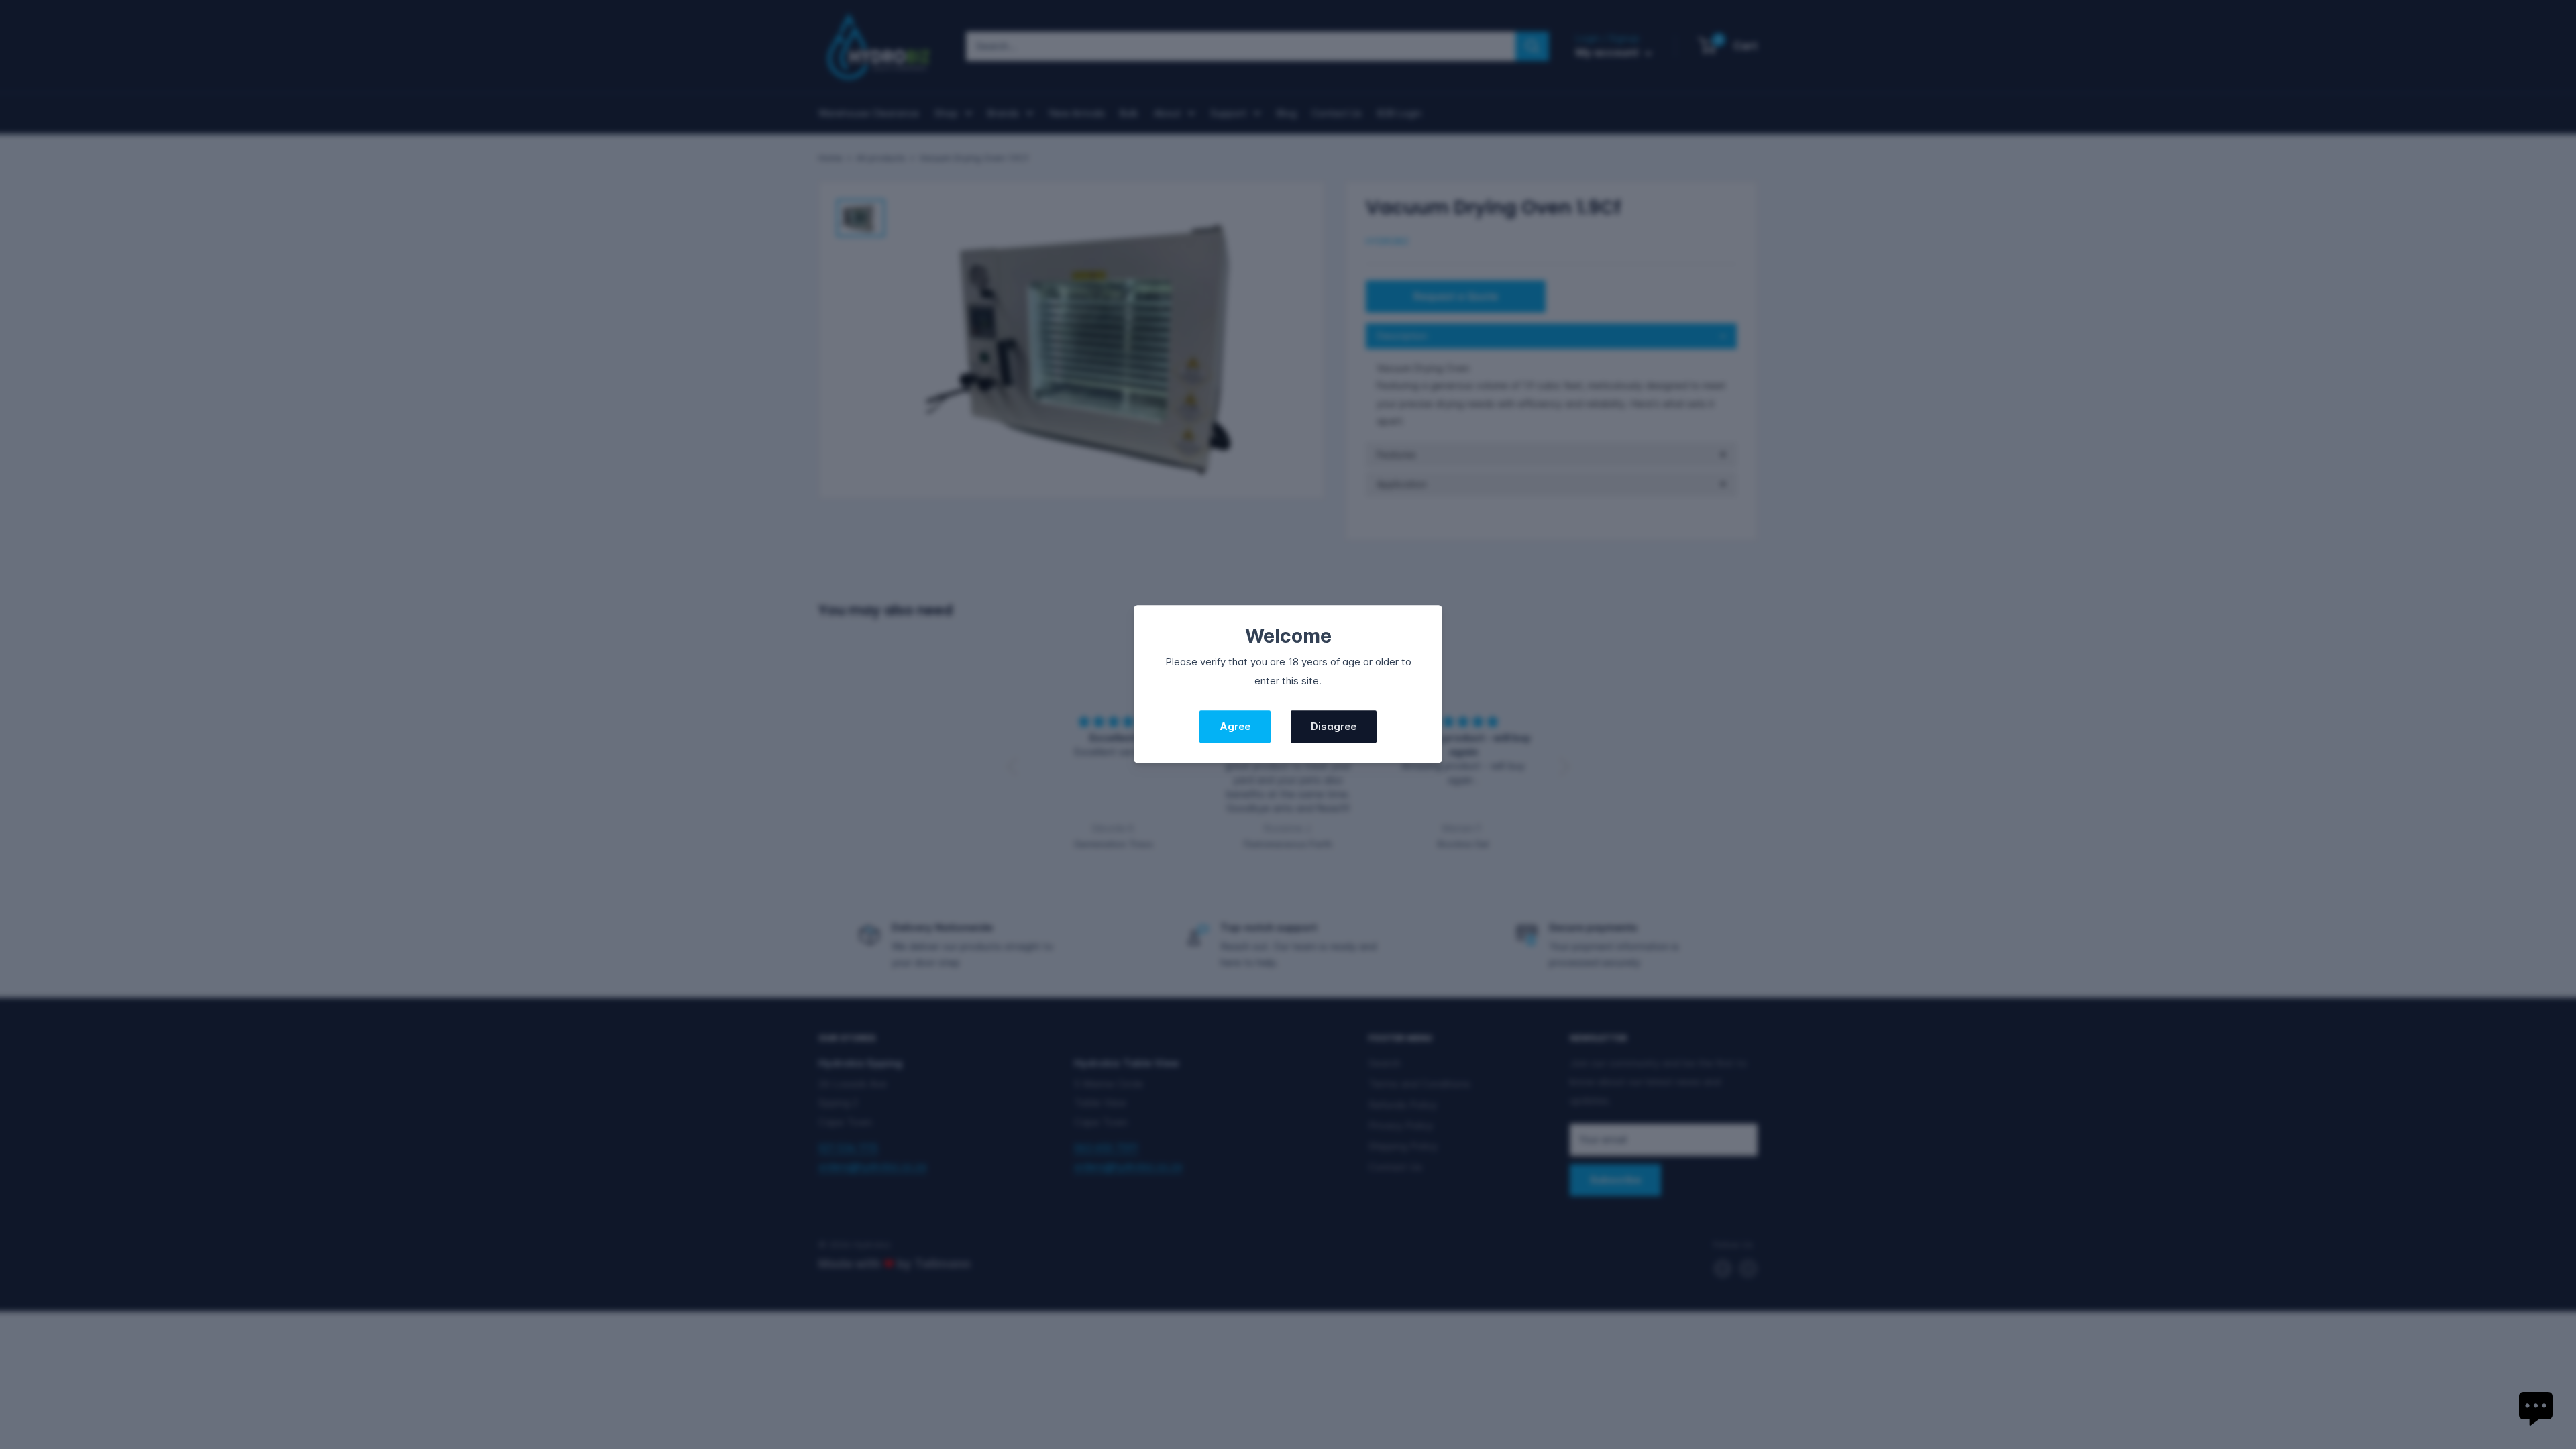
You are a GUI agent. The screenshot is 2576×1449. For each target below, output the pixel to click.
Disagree (1334, 727)
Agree (1235, 727)
